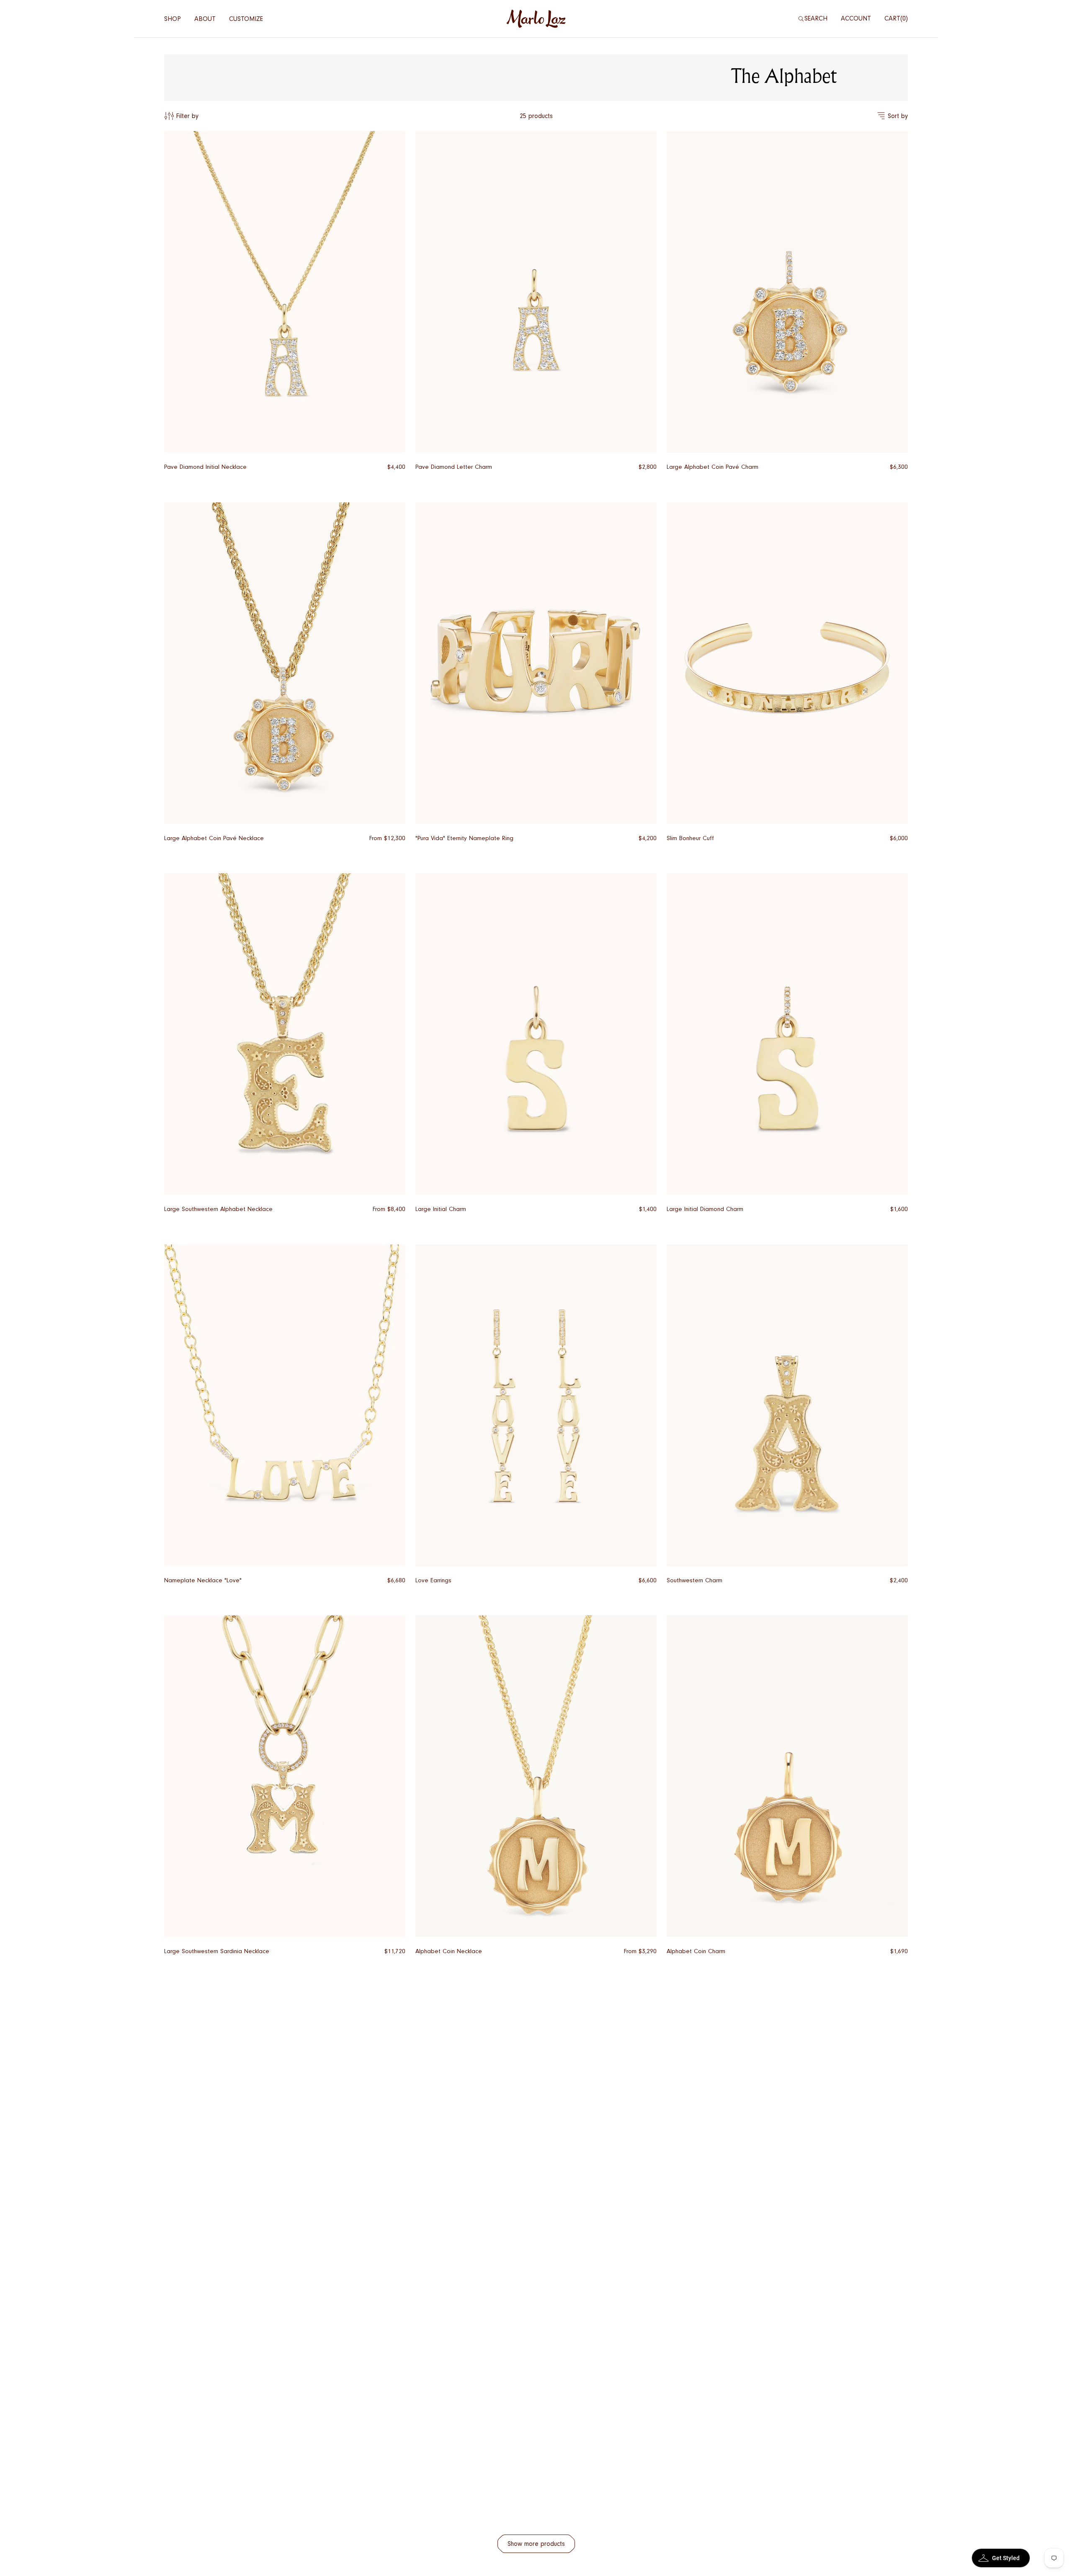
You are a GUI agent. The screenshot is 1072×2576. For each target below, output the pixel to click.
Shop (173, 19)
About (205, 19)
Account (856, 18)
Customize (246, 19)
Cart (895, 18)
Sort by (898, 116)
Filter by (187, 116)
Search (816, 18)
